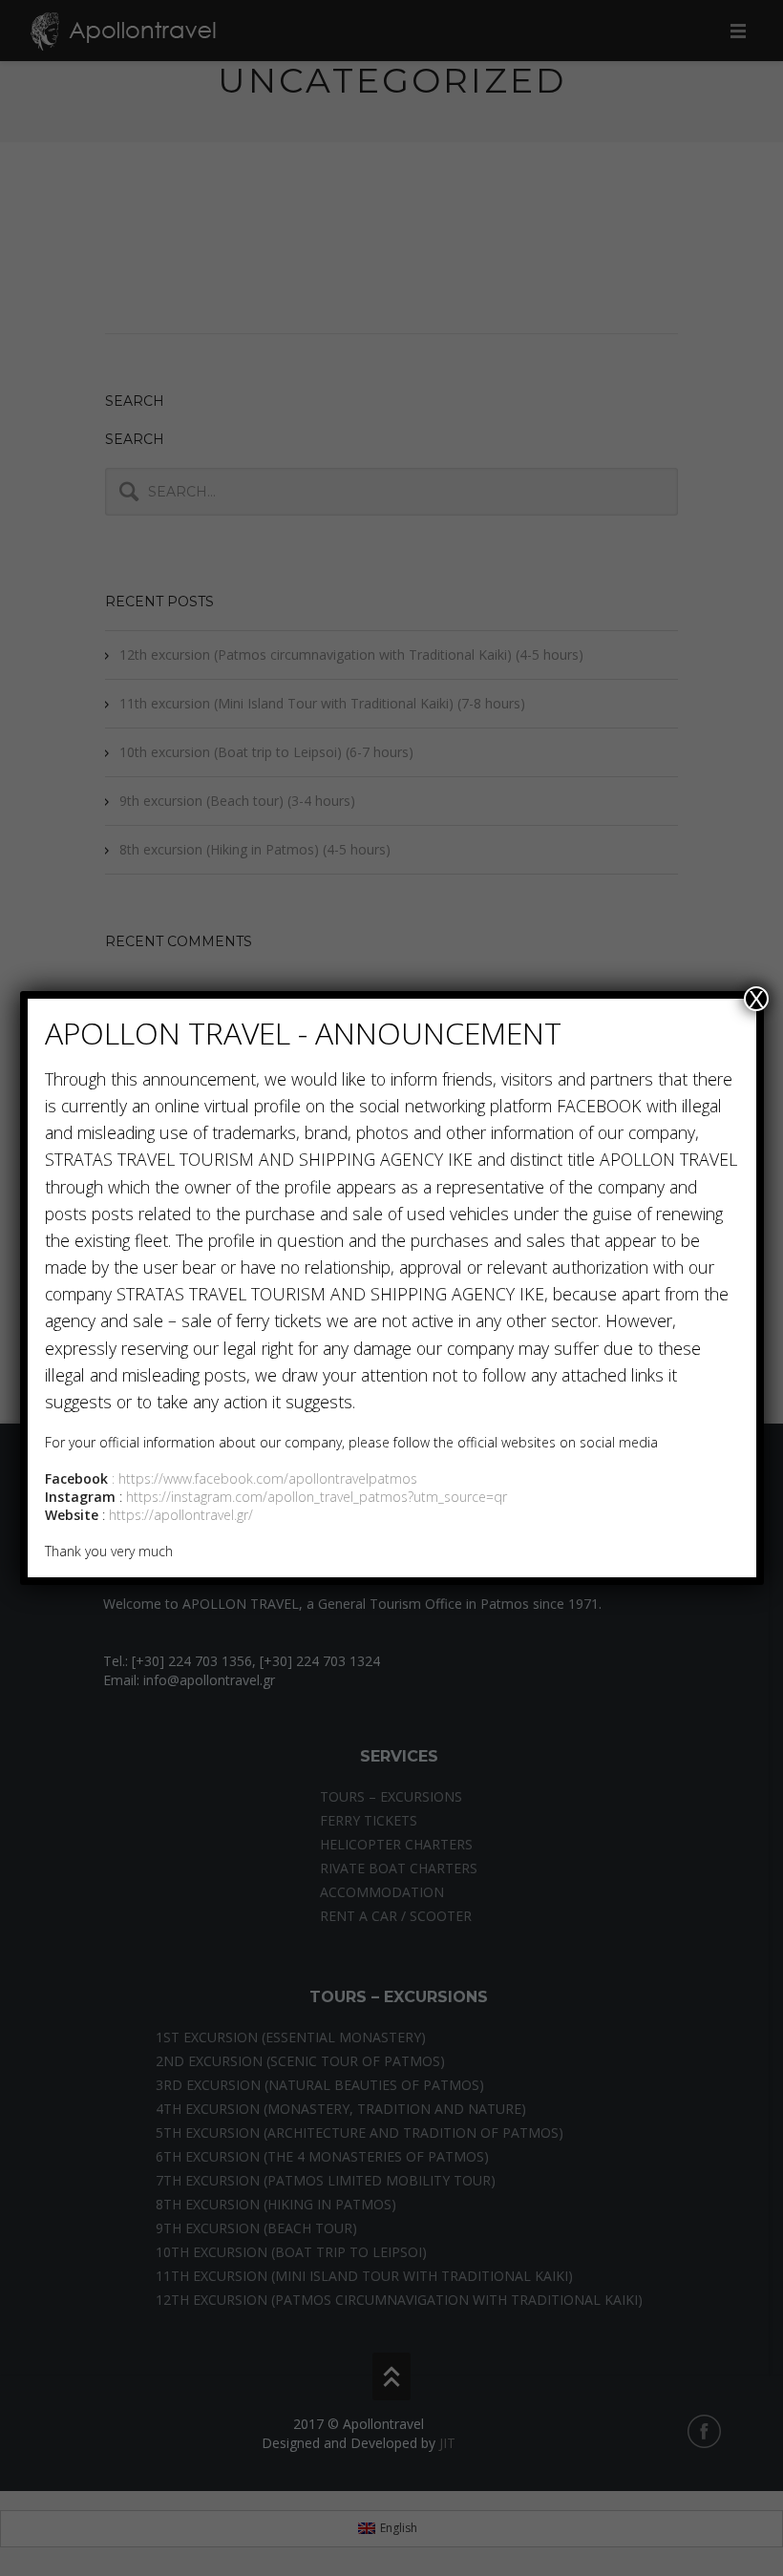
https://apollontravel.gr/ (179, 1515)
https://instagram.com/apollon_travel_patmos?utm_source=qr (317, 1497)
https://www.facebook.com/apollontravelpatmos (268, 1478)
